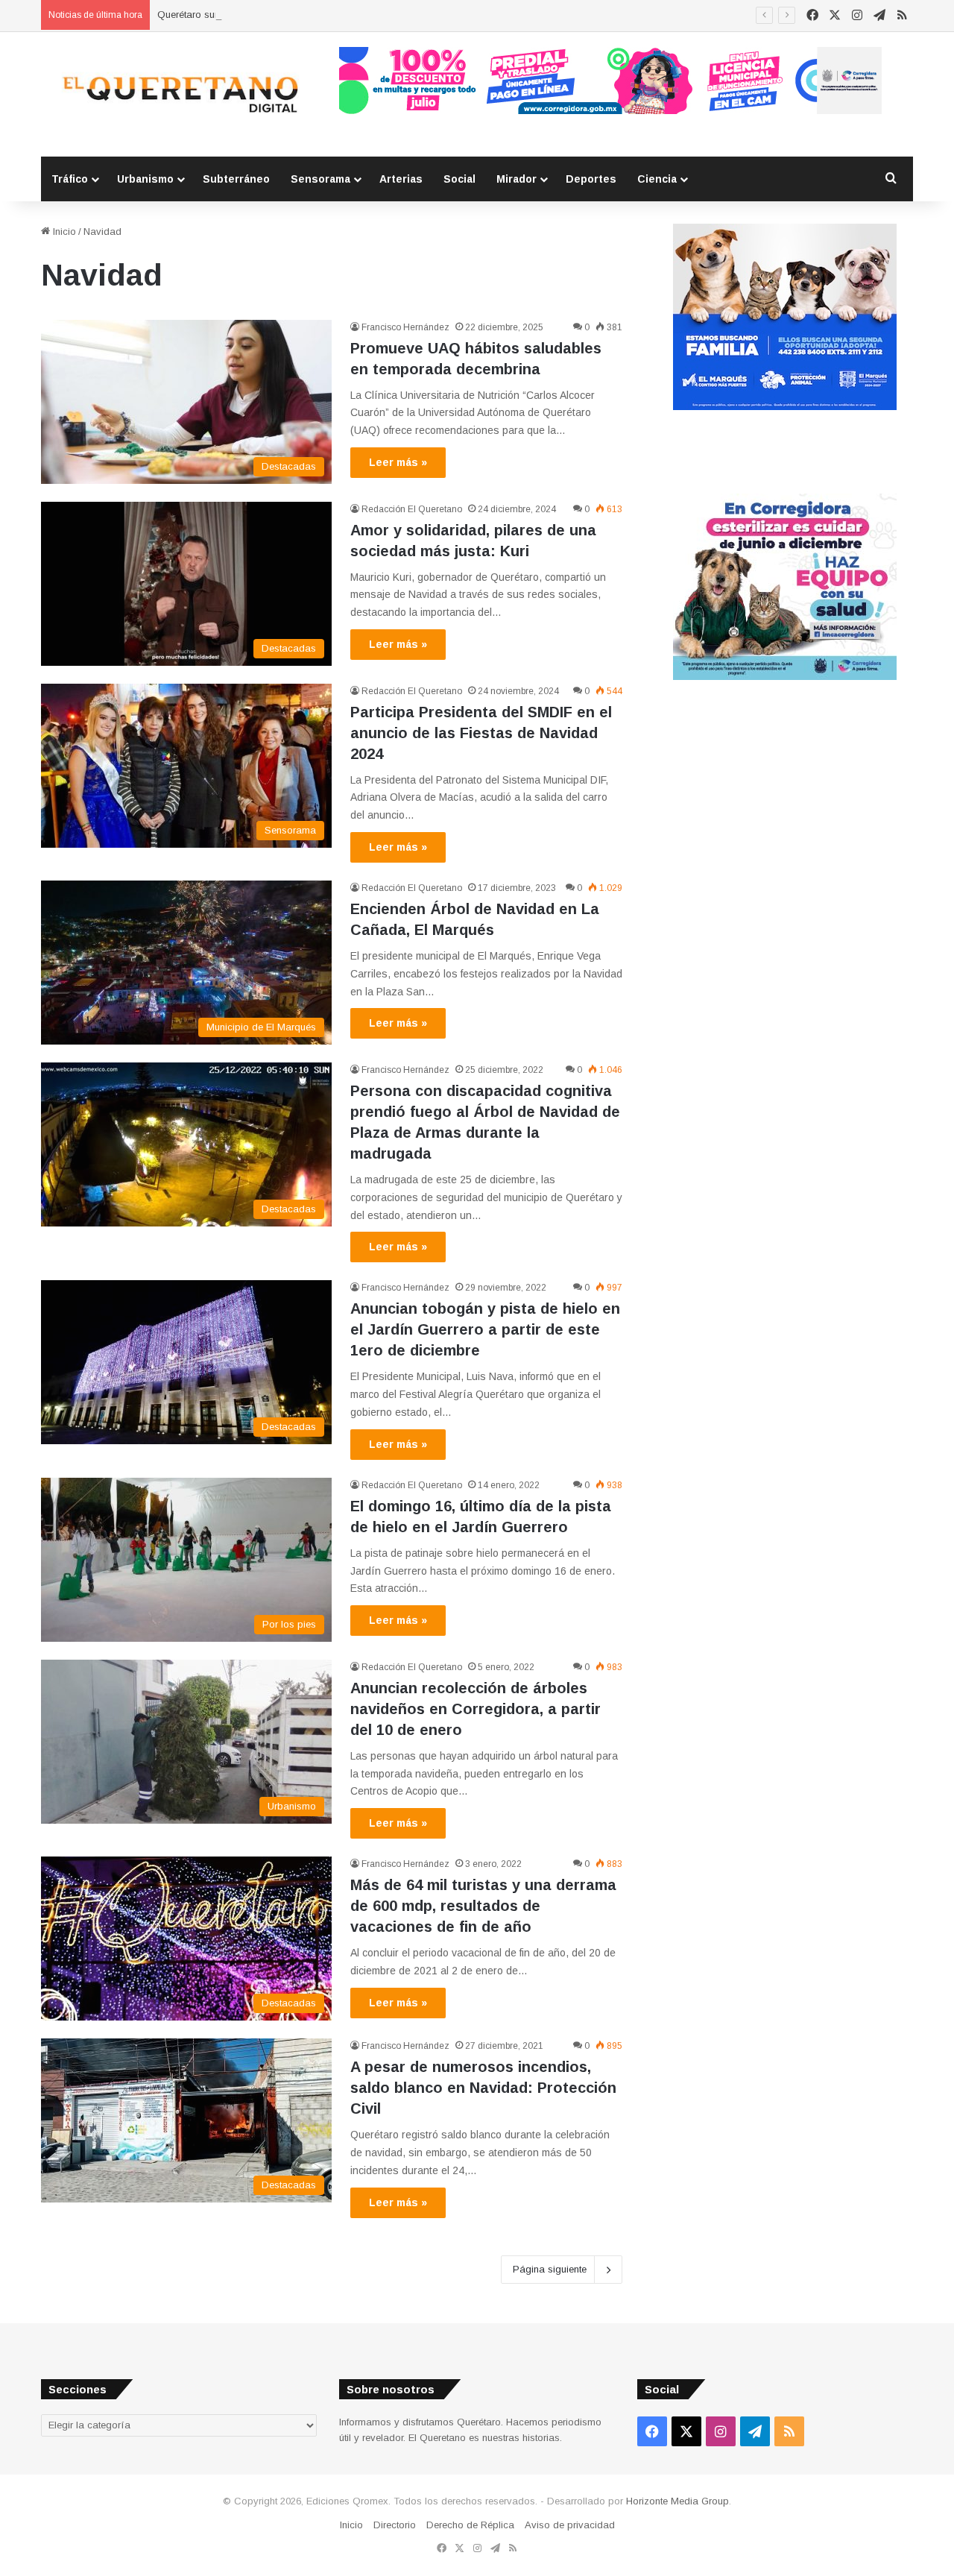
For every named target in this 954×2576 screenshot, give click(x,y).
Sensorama (320, 179)
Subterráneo (236, 179)
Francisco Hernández (405, 327)
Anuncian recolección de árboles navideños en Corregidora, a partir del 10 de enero (476, 1709)
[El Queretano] (179, 94)
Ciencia (657, 179)
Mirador (517, 179)
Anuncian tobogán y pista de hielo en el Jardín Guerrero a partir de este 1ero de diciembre (485, 1329)
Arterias (401, 179)
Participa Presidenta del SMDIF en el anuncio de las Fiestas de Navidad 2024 (481, 733)
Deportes (591, 179)
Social (459, 179)
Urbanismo (145, 179)
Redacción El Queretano (412, 509)
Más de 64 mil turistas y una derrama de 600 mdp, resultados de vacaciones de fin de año (483, 1906)
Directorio (395, 2525)
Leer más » (398, 462)
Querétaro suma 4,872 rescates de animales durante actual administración (322, 15)
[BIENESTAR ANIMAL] (785, 407)
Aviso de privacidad (570, 2525)
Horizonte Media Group (677, 2501)
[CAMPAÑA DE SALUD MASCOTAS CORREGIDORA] (785, 677)
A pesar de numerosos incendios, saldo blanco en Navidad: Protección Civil (483, 2088)
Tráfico (70, 179)
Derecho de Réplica (470, 2525)
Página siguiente (550, 2269)
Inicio (63, 232)
